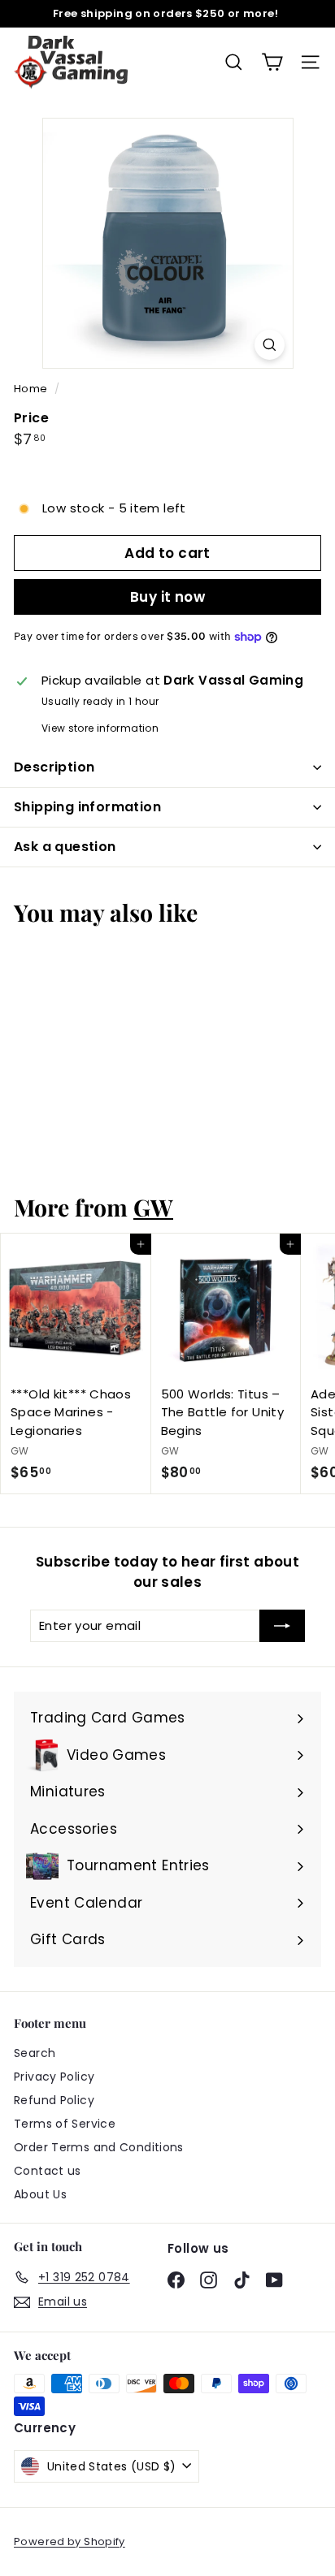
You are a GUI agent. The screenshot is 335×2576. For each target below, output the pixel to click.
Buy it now (167, 597)
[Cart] (272, 62)
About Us (40, 2194)
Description (54, 767)
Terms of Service (65, 2124)
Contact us (48, 2171)
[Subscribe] (282, 1626)
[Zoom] (270, 345)
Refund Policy (54, 2100)
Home (32, 389)
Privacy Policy (54, 2077)
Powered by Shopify (70, 2541)
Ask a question (65, 847)
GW (153, 1207)
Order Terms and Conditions (99, 2147)
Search (35, 2053)
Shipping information (87, 807)
